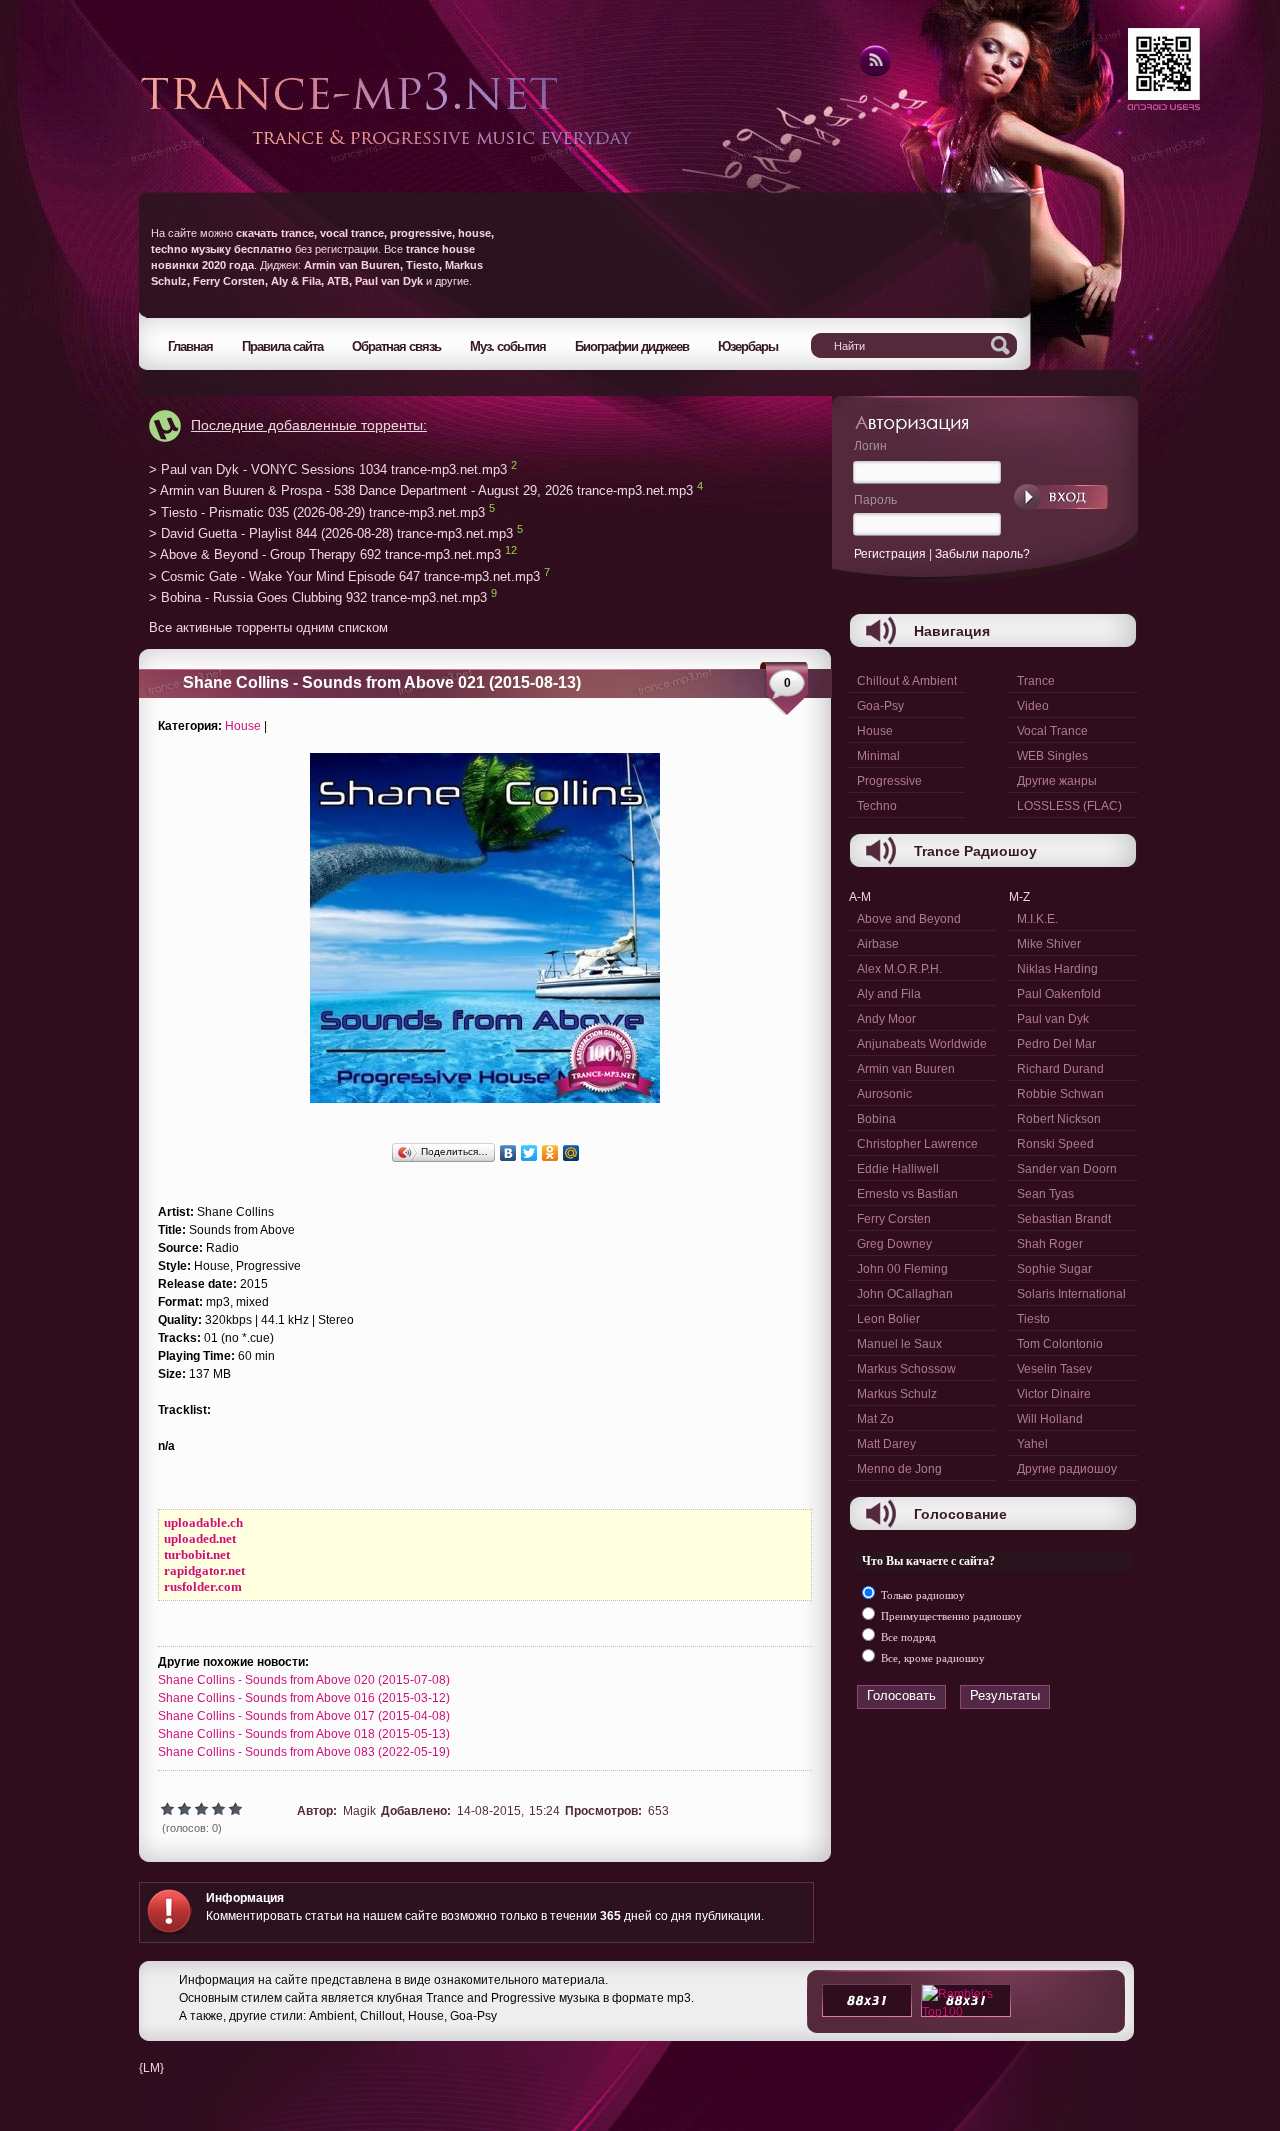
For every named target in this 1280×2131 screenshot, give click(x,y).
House (243, 726)
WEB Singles (1052, 756)
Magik (359, 1811)
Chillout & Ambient (907, 681)
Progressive (889, 781)
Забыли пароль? (982, 554)
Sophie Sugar (1054, 1269)
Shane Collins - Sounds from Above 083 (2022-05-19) (304, 1752)
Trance (1036, 681)
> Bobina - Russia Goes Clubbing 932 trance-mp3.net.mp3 (318, 598)
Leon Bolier (888, 1319)
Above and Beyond (909, 919)
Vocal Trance (1052, 731)
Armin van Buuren (906, 1069)
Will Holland (1050, 1419)
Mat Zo (875, 1419)
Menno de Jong (899, 1469)
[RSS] (873, 73)
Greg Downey (894, 1244)
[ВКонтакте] (508, 1153)
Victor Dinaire (1054, 1394)
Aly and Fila (889, 994)
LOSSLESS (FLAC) (1069, 806)
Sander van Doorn (1067, 1169)
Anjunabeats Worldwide (922, 1044)
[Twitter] (529, 1153)
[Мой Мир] (571, 1153)
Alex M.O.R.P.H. (899, 969)
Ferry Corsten (894, 1219)
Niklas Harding (1057, 969)
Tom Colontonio (1060, 1344)
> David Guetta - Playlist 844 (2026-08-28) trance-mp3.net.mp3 (331, 533)
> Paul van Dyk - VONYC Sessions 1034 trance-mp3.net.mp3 (328, 469)
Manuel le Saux (899, 1344)
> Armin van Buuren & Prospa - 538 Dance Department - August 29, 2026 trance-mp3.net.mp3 (421, 491)
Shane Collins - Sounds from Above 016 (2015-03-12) (304, 1698)
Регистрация (890, 554)
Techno (877, 806)
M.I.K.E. (1037, 919)
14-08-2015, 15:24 (508, 1811)
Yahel (1032, 1444)
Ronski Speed (1055, 1144)
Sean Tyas (1045, 1194)
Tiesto (1033, 1319)
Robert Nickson (1059, 1119)
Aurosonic (884, 1094)
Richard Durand (1060, 1069)
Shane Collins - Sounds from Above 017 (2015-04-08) (304, 1716)
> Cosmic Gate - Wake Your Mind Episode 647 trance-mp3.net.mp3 (344, 576)
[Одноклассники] (550, 1153)
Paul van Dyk (1053, 1019)
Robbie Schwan (1060, 1094)
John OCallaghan (905, 1294)
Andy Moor (886, 1019)
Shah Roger (1050, 1244)
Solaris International (1071, 1294)
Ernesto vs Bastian (907, 1194)
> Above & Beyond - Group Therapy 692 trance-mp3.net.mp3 (325, 555)
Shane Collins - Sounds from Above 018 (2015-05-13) (304, 1734)
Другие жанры (1057, 781)
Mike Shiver (1049, 944)
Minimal (878, 756)
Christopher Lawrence (917, 1144)
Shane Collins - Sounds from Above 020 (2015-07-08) (304, 1680)
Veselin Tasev (1054, 1369)
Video (1033, 706)
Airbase (878, 944)
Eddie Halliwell (898, 1169)
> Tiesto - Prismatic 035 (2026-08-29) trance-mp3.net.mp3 (317, 512)
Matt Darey (886, 1444)
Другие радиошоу (1067, 1469)
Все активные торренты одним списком (268, 627)
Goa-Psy (880, 706)
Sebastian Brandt (1064, 1219)
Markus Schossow (906, 1369)
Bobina (876, 1119)
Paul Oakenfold (1059, 994)
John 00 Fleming (902, 1269)
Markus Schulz (897, 1394)
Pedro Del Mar (1056, 1044)
